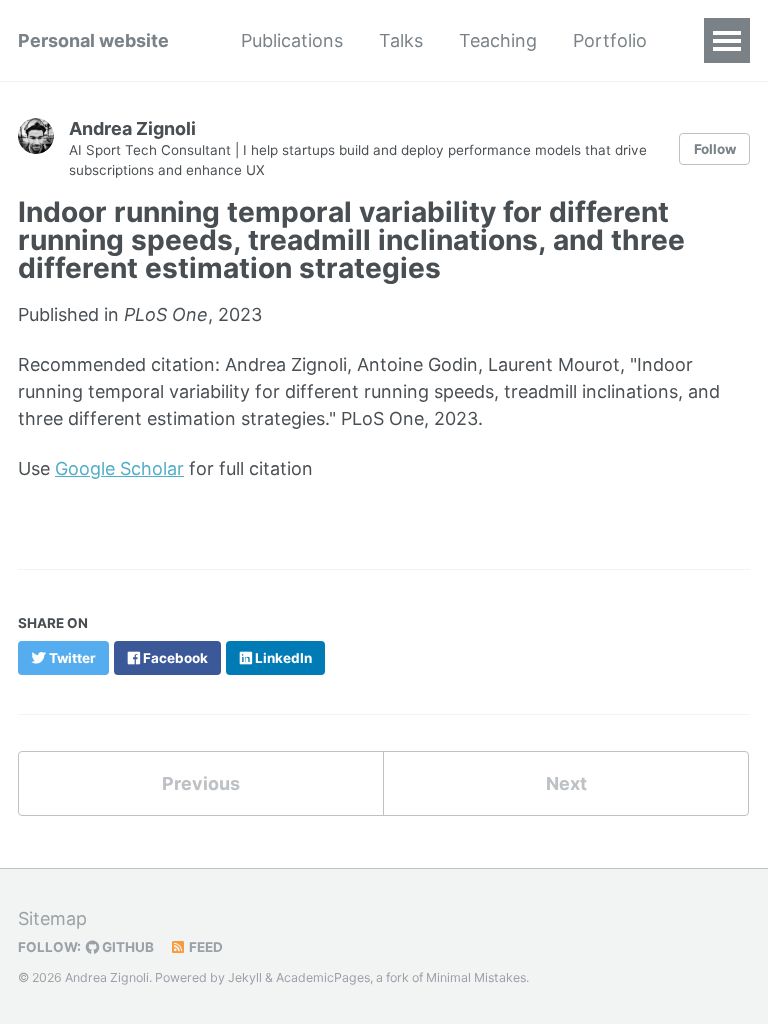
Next (566, 783)
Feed (204, 947)
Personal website (93, 40)
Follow (715, 149)
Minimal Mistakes (476, 977)
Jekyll (245, 977)
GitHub (126, 947)
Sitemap (52, 918)
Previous (201, 783)
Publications (292, 40)
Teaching (498, 40)
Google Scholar (119, 468)
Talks (401, 40)
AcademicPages (323, 977)
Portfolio (610, 40)
